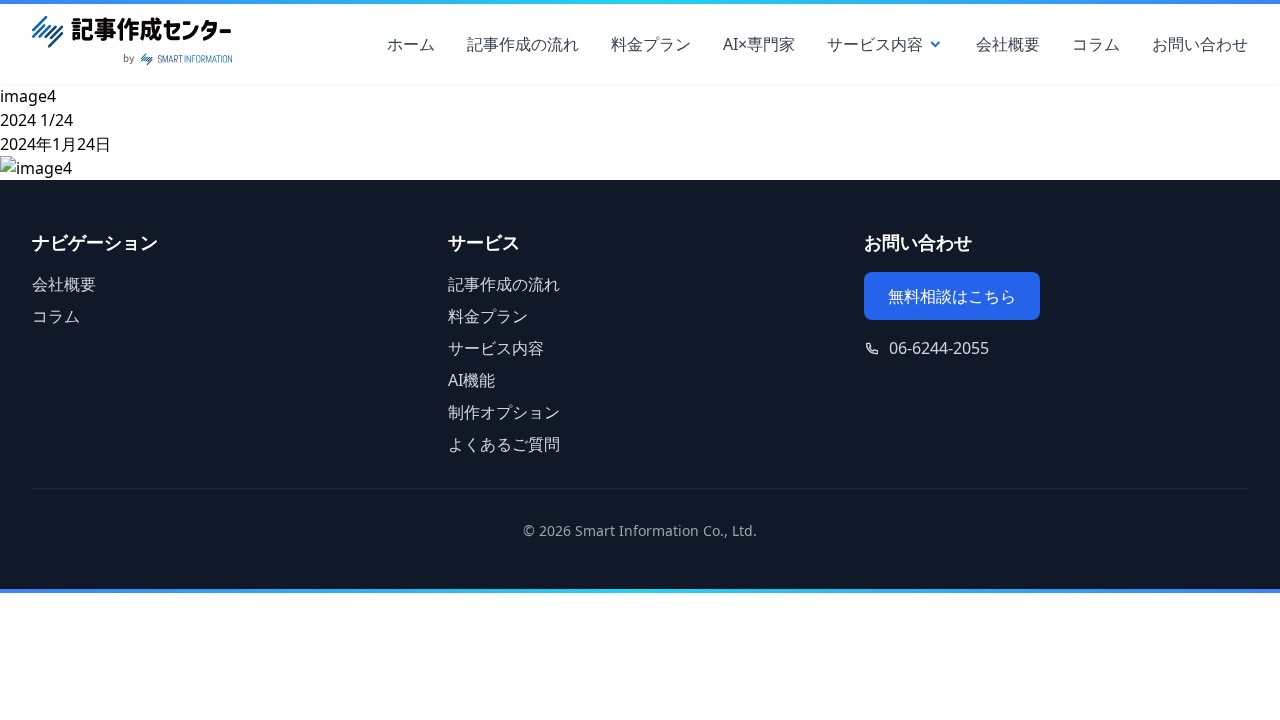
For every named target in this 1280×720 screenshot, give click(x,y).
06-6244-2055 (939, 348)
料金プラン (651, 44)
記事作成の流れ (523, 44)
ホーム (411, 44)
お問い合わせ (1200, 44)
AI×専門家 (759, 44)
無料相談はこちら (952, 296)
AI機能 (471, 380)
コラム (1096, 44)
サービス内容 (875, 44)
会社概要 (1008, 44)
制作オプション (504, 412)
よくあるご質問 (504, 444)
